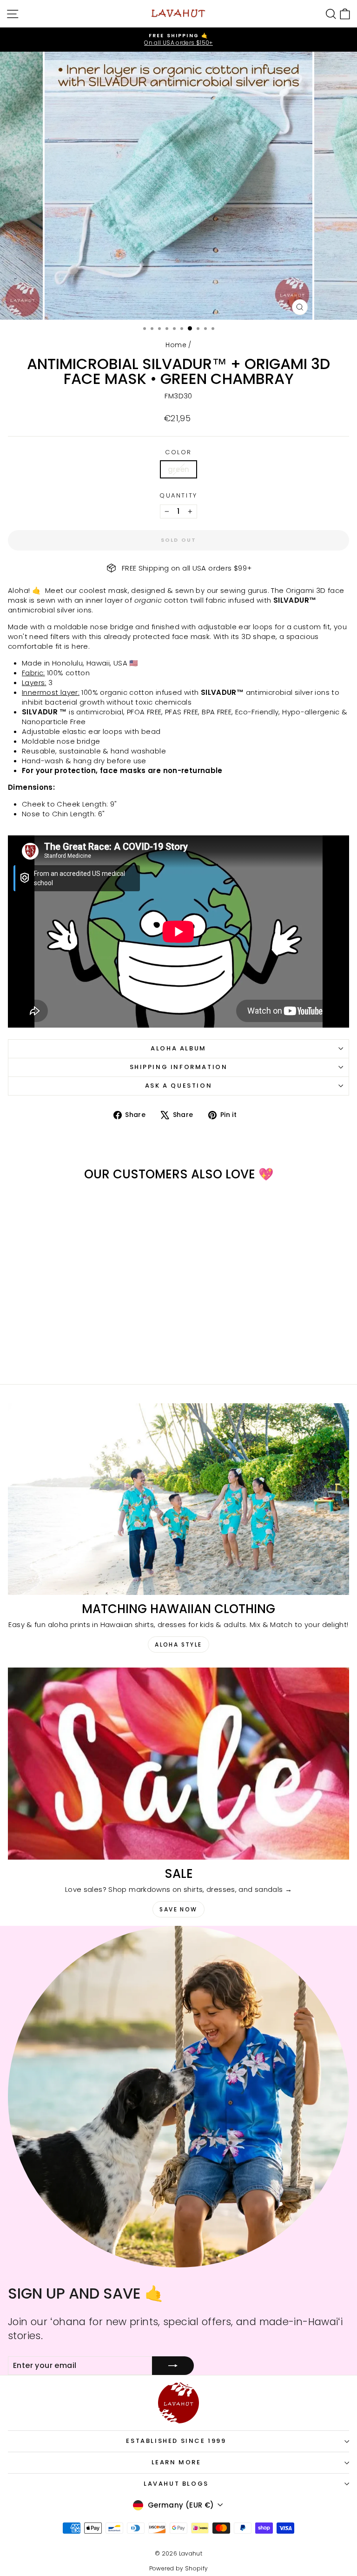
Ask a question (178, 1086)
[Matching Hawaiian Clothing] (178, 1499)
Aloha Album (178, 1048)
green (179, 469)
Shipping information (179, 1067)
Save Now (178, 1909)
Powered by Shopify (179, 2568)
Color (178, 452)
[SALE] (178, 1764)
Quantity (178, 496)
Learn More (176, 2462)
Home (176, 345)
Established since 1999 (176, 2441)
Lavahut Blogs (176, 2484)
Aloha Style (178, 1644)
